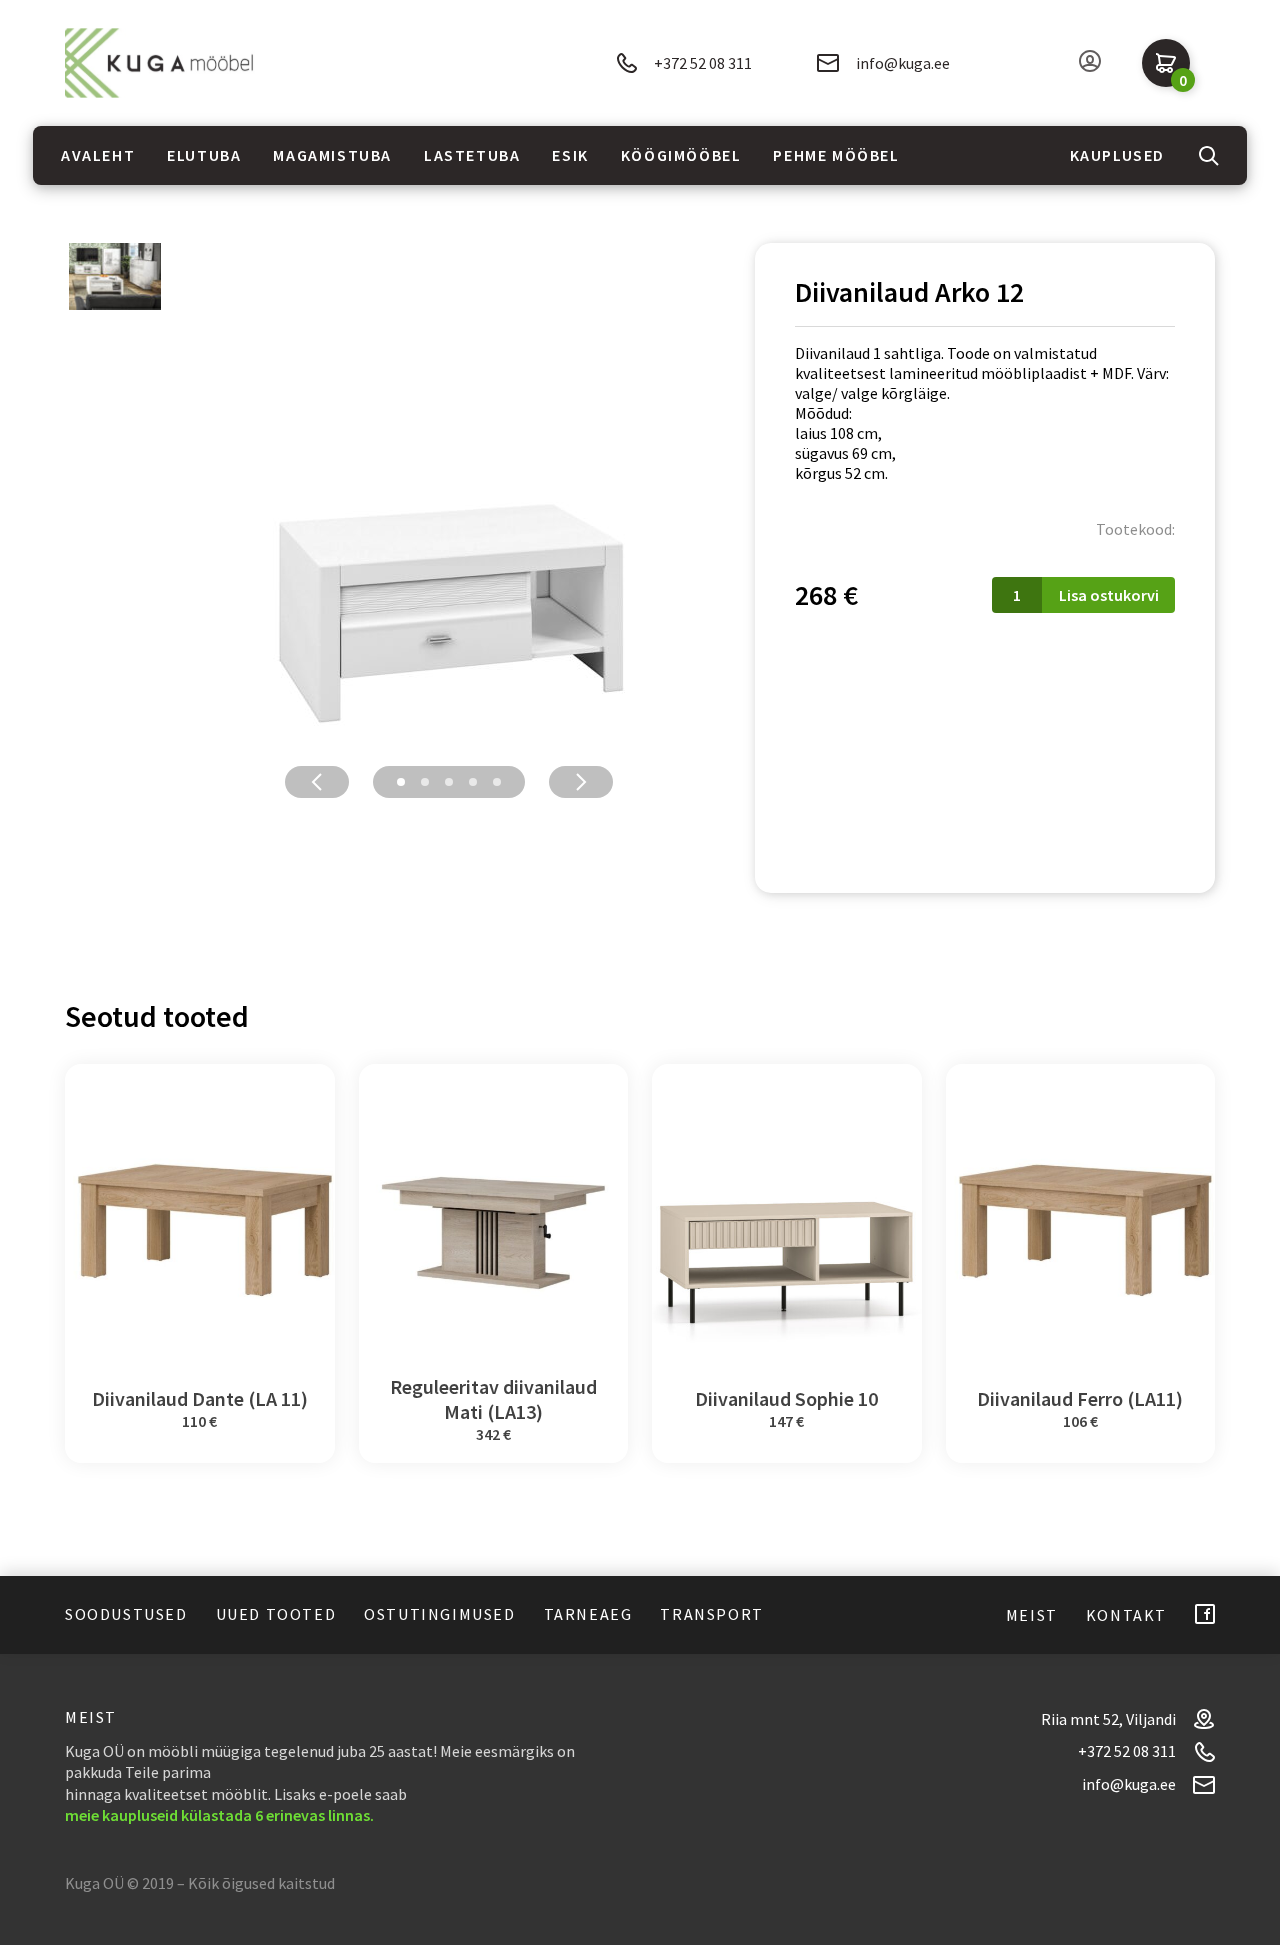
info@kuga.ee (903, 63)
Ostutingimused (439, 1614)
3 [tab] (449, 782)
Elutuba (204, 155)
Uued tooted (276, 1614)
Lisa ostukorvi (1109, 595)
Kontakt (1126, 1615)
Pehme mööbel (836, 155)
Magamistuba (332, 155)
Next (581, 782)
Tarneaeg (588, 1614)
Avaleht (98, 155)
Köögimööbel (681, 155)
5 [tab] (497, 782)
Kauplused (1117, 155)
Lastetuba (472, 155)
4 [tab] (473, 782)
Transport (711, 1614)
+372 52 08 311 (703, 63)
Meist (1032, 1615)
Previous (317, 782)
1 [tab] (401, 782)
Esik (570, 155)
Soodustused (126, 1614)
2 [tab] (425, 782)
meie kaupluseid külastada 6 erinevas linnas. (219, 1815)
